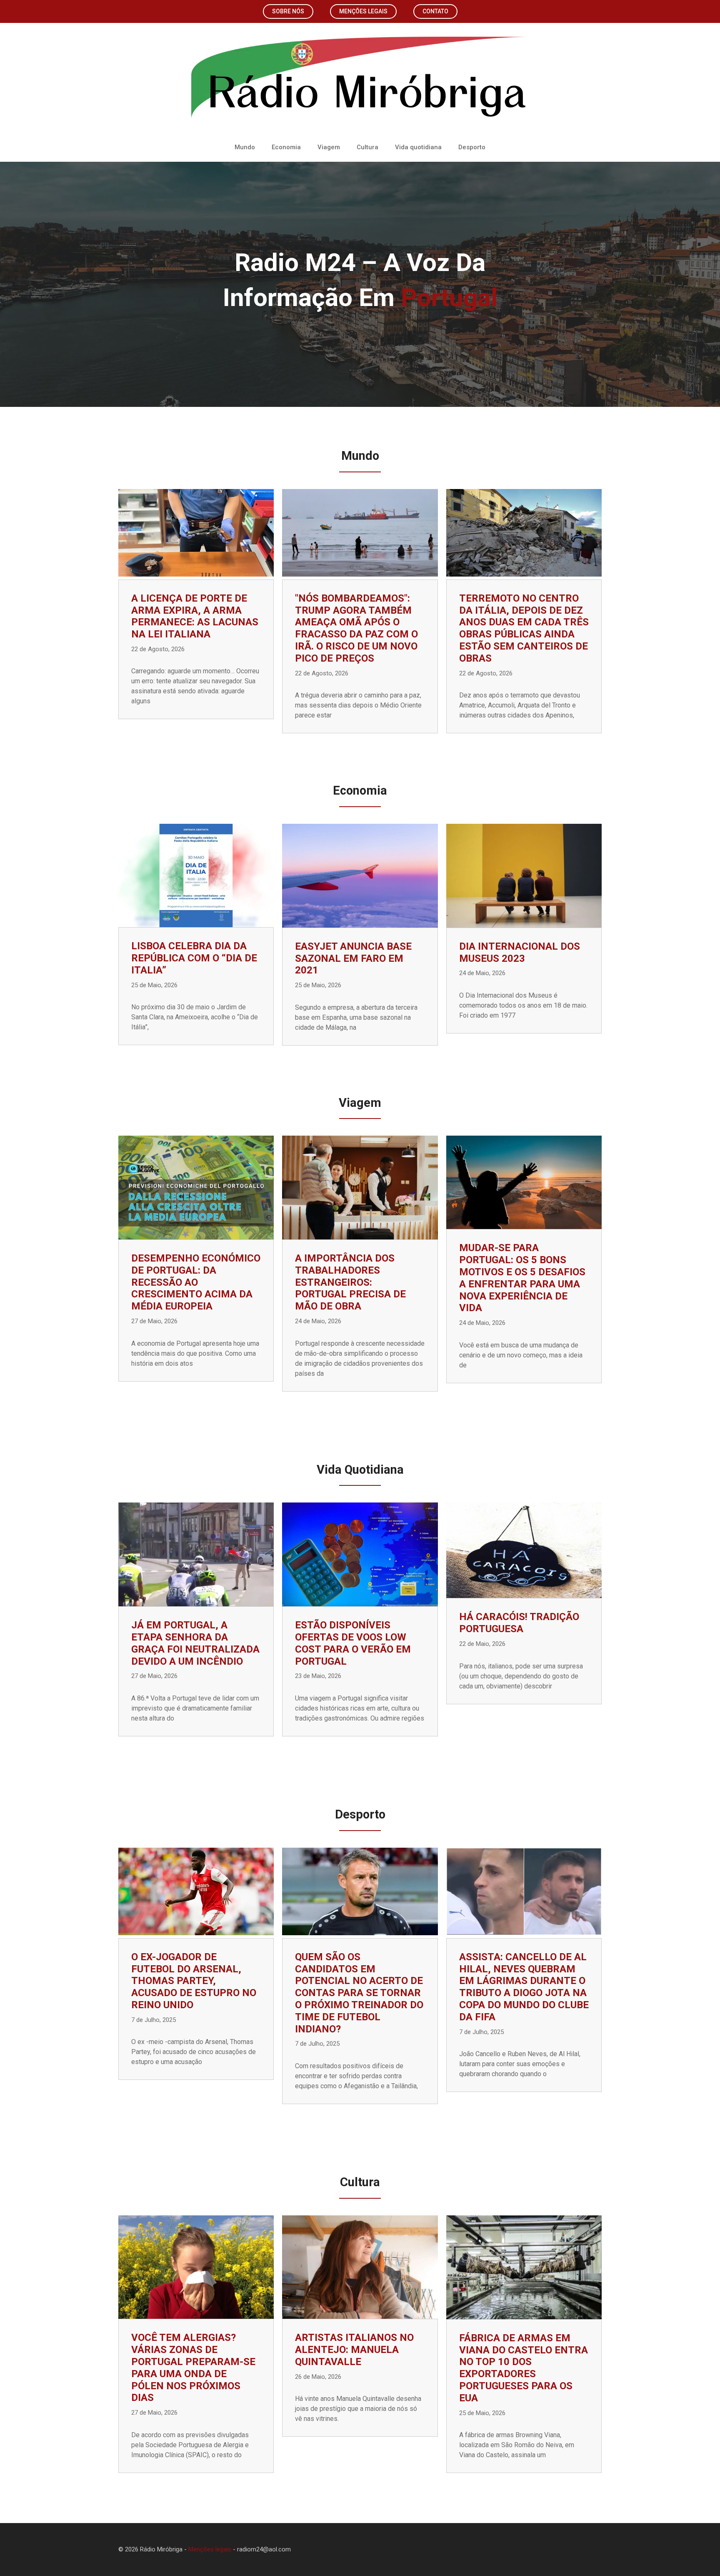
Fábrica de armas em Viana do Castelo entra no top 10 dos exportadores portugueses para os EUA (524, 2368)
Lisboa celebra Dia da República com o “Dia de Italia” (194, 958)
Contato (435, 11)
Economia (286, 147)
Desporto (472, 147)
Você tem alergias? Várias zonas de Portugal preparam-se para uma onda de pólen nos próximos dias (193, 2368)
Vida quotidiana (418, 147)
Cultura (367, 147)
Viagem (329, 147)
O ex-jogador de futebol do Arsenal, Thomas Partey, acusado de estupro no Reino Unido (194, 1981)
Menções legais (363, 11)
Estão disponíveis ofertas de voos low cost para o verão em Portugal (353, 1643)
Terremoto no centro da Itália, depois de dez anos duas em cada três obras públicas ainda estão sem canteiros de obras (524, 628)
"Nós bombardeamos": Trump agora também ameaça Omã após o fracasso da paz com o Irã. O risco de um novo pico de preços (356, 628)
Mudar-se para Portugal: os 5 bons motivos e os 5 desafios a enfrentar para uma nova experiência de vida (522, 1278)
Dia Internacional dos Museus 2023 (520, 952)
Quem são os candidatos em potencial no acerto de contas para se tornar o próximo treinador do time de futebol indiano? (359, 1993)
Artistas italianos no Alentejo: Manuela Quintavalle (354, 2350)
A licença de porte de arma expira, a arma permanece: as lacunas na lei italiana (195, 616)
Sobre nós (288, 11)
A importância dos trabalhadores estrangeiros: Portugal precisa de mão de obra (350, 1282)
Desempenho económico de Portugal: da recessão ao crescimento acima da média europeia (196, 1282)
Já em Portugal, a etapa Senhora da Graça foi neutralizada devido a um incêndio (195, 1643)
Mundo (245, 147)
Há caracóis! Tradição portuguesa (519, 1623)
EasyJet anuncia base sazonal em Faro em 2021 (353, 958)
